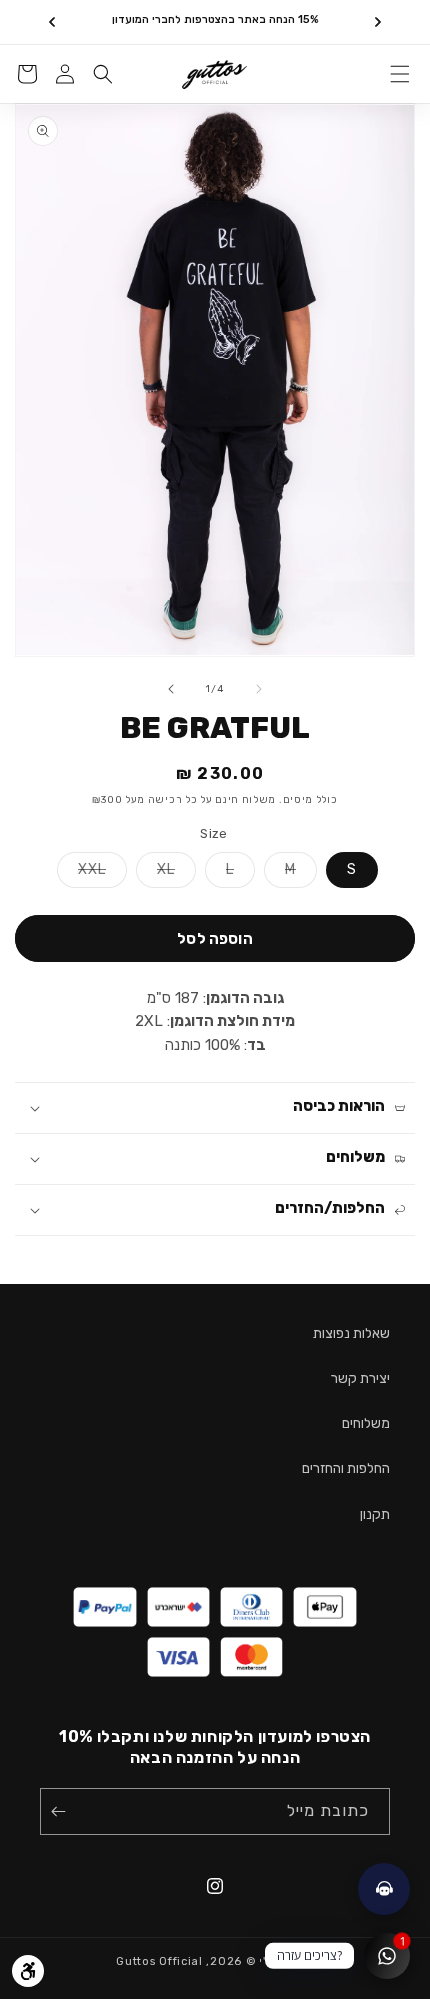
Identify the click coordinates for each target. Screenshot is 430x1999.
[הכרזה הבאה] (52, 22)
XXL (81, 874)
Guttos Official (159, 1961)
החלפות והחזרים (346, 1468)
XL (155, 874)
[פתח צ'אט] (384, 1889)
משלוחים (366, 1423)
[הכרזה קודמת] (378, 22)
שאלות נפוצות (351, 1333)
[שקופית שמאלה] (259, 689)
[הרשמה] (62, 1811)
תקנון (375, 1514)
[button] (400, 74)
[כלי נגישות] (28, 1971)
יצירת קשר (360, 1378)
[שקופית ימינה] (171, 689)
